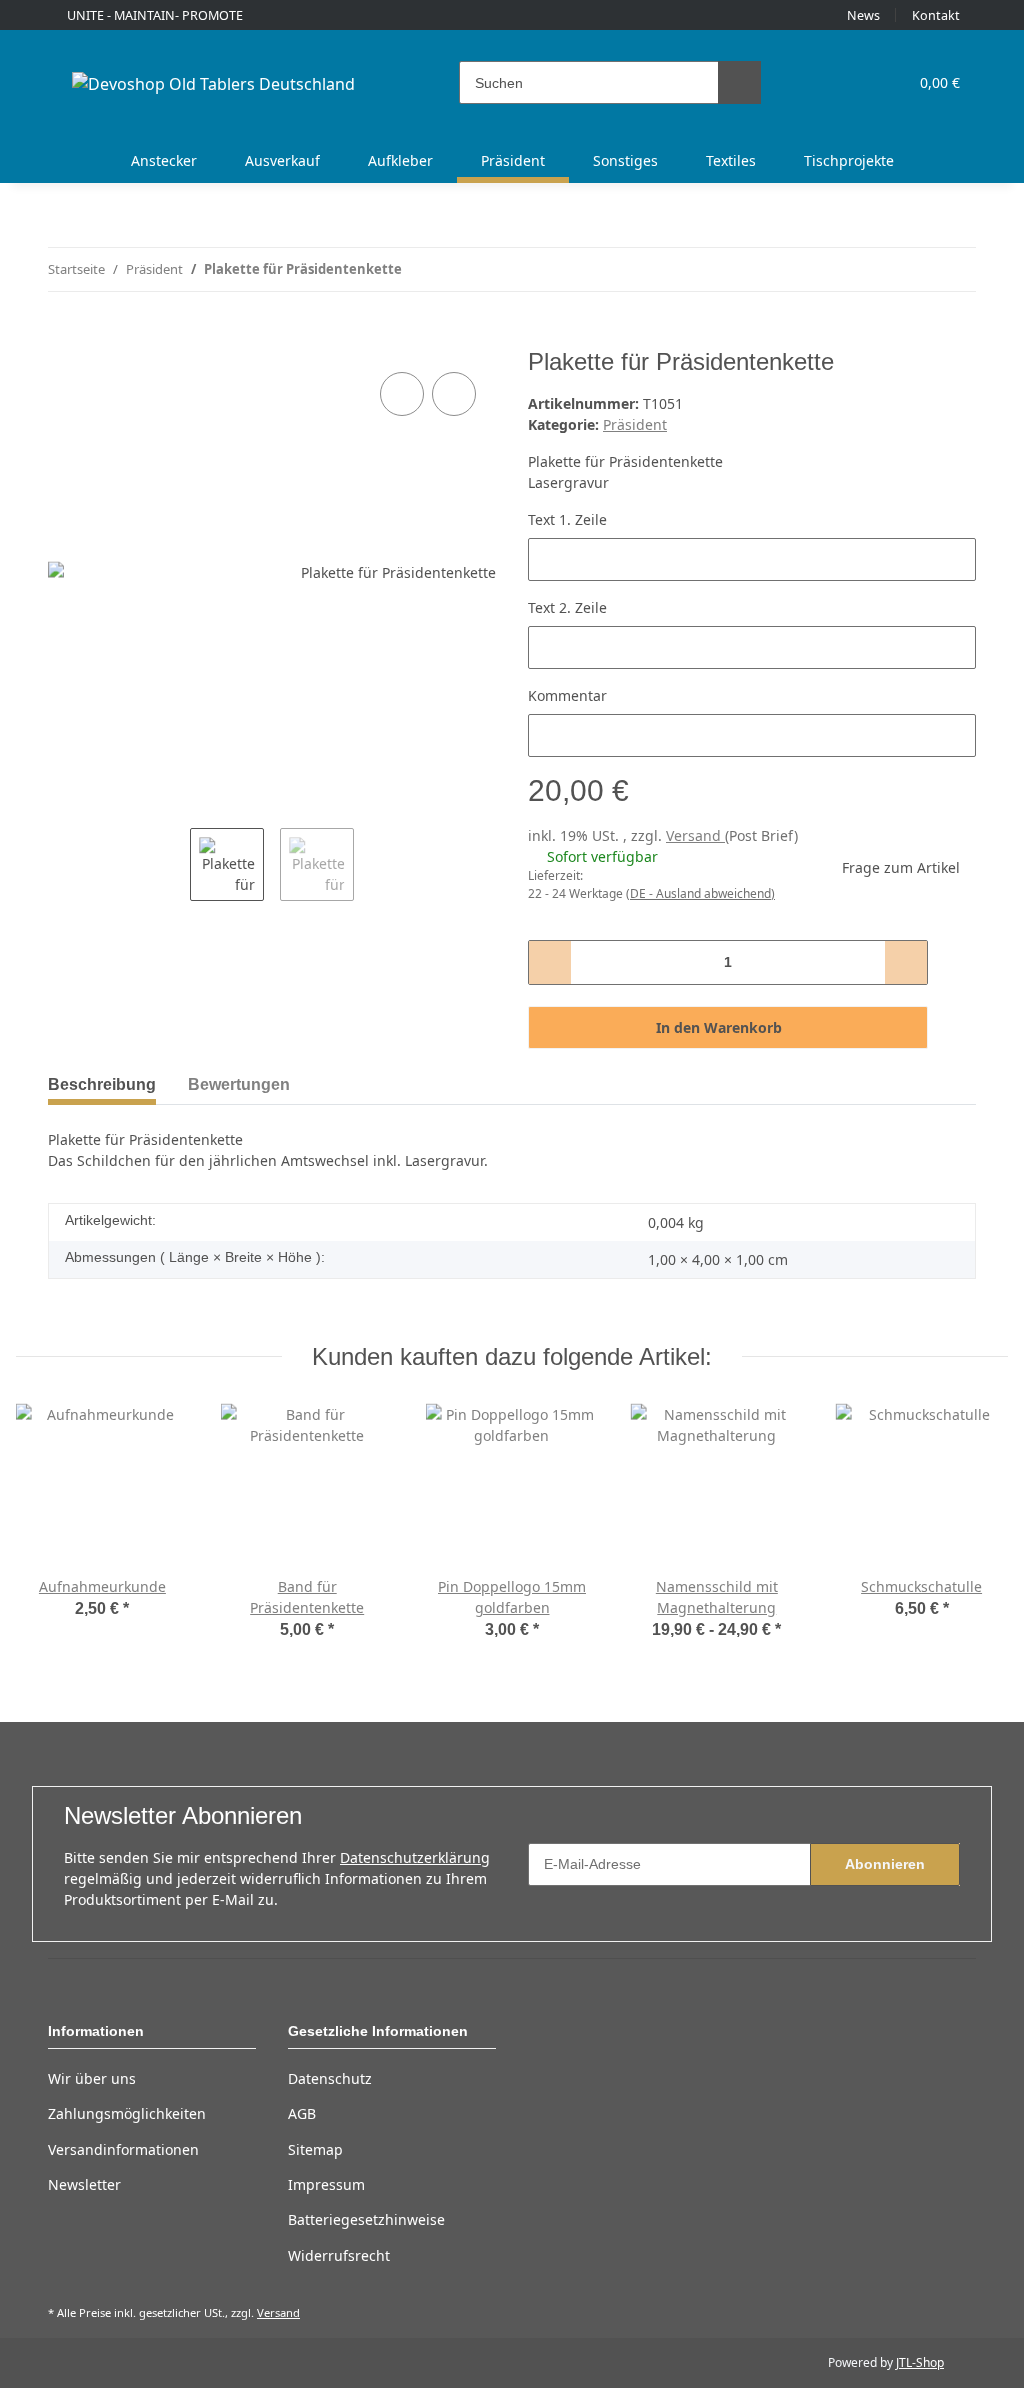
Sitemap (315, 2149)
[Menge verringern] (550, 962)
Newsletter (84, 2184)
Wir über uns (92, 2078)
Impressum (326, 2184)
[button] (814, 82)
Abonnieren (885, 1864)
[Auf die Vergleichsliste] (402, 394)
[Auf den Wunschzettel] (454, 394)
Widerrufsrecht (339, 2255)
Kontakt (936, 15)
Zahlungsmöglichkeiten (127, 2113)
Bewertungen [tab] (239, 1084)
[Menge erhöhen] (905, 962)
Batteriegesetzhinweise (366, 2219)
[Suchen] (739, 82)
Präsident (635, 424)
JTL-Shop (920, 2362)
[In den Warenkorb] (64, 337)
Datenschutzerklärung (415, 1857)
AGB (302, 2113)
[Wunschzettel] (854, 82)
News (863, 15)
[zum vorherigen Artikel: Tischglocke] (911, 269)
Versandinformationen (123, 2149)
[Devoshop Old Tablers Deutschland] (213, 83)
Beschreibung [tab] (102, 1084)
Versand (695, 835)
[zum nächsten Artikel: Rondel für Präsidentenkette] (954, 269)
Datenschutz (330, 2078)
